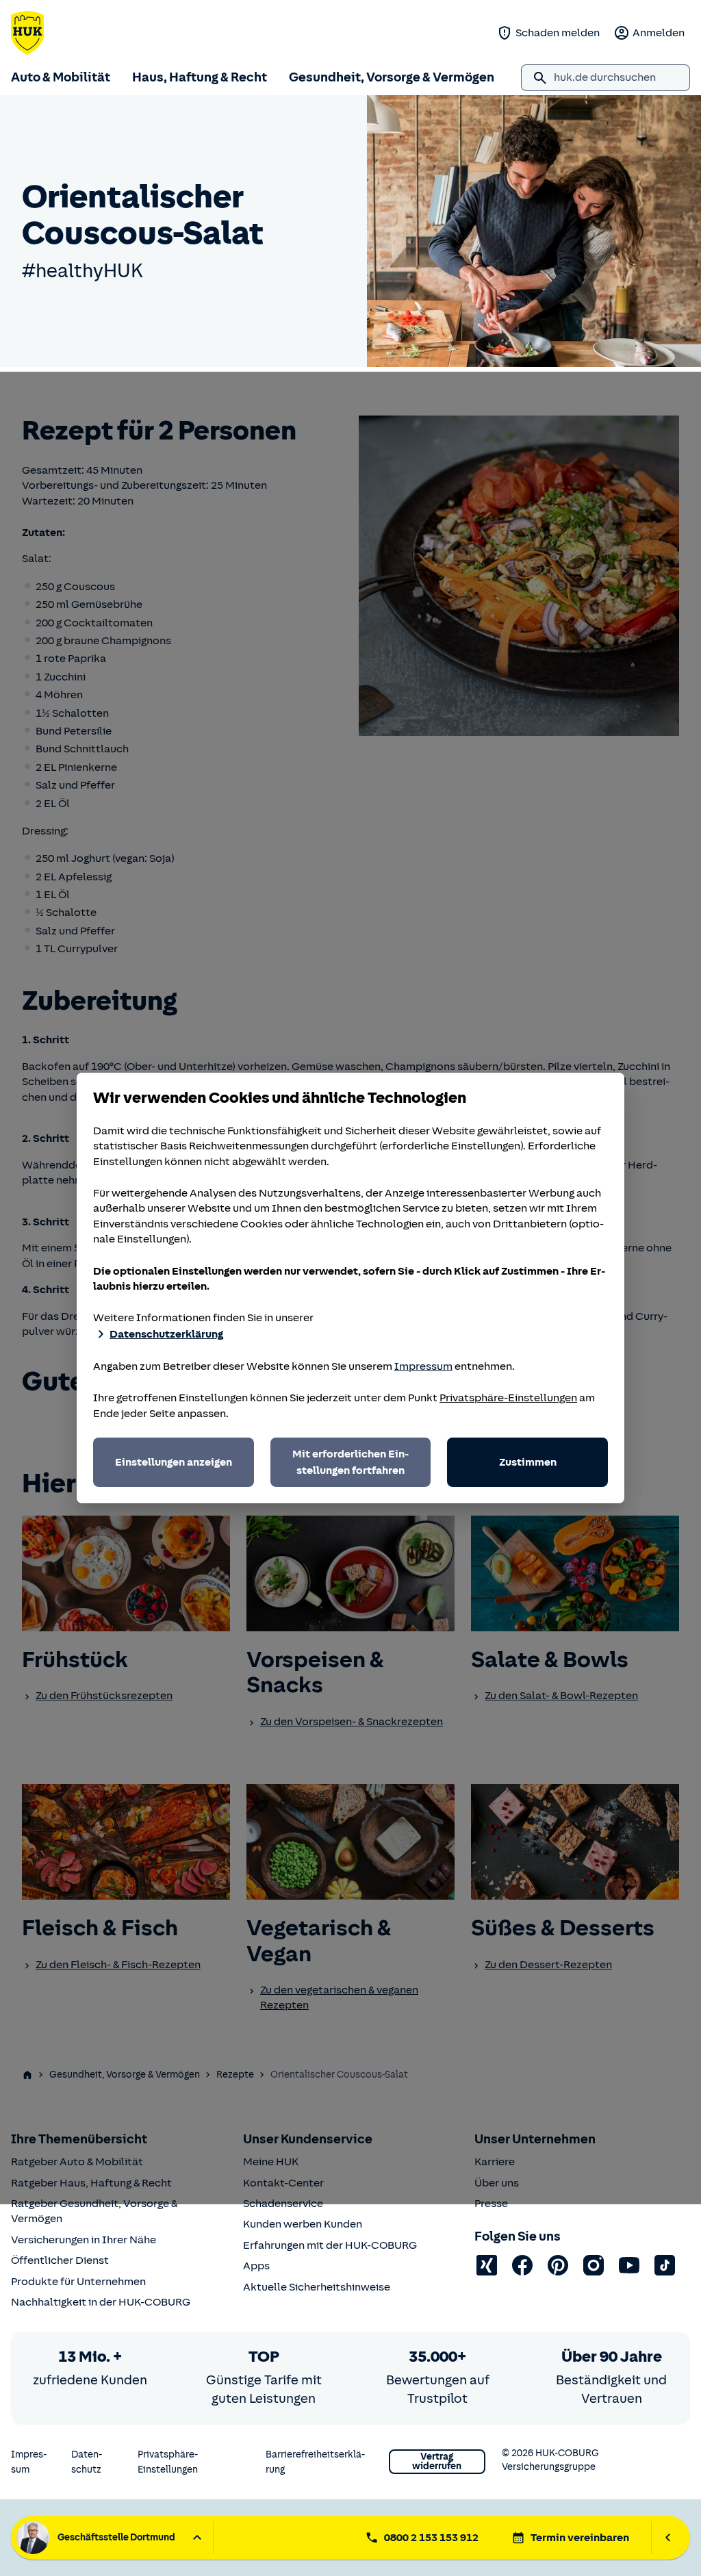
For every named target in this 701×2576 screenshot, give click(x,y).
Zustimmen (528, 1462)
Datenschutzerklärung (166, 1334)
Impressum (423, 1366)
